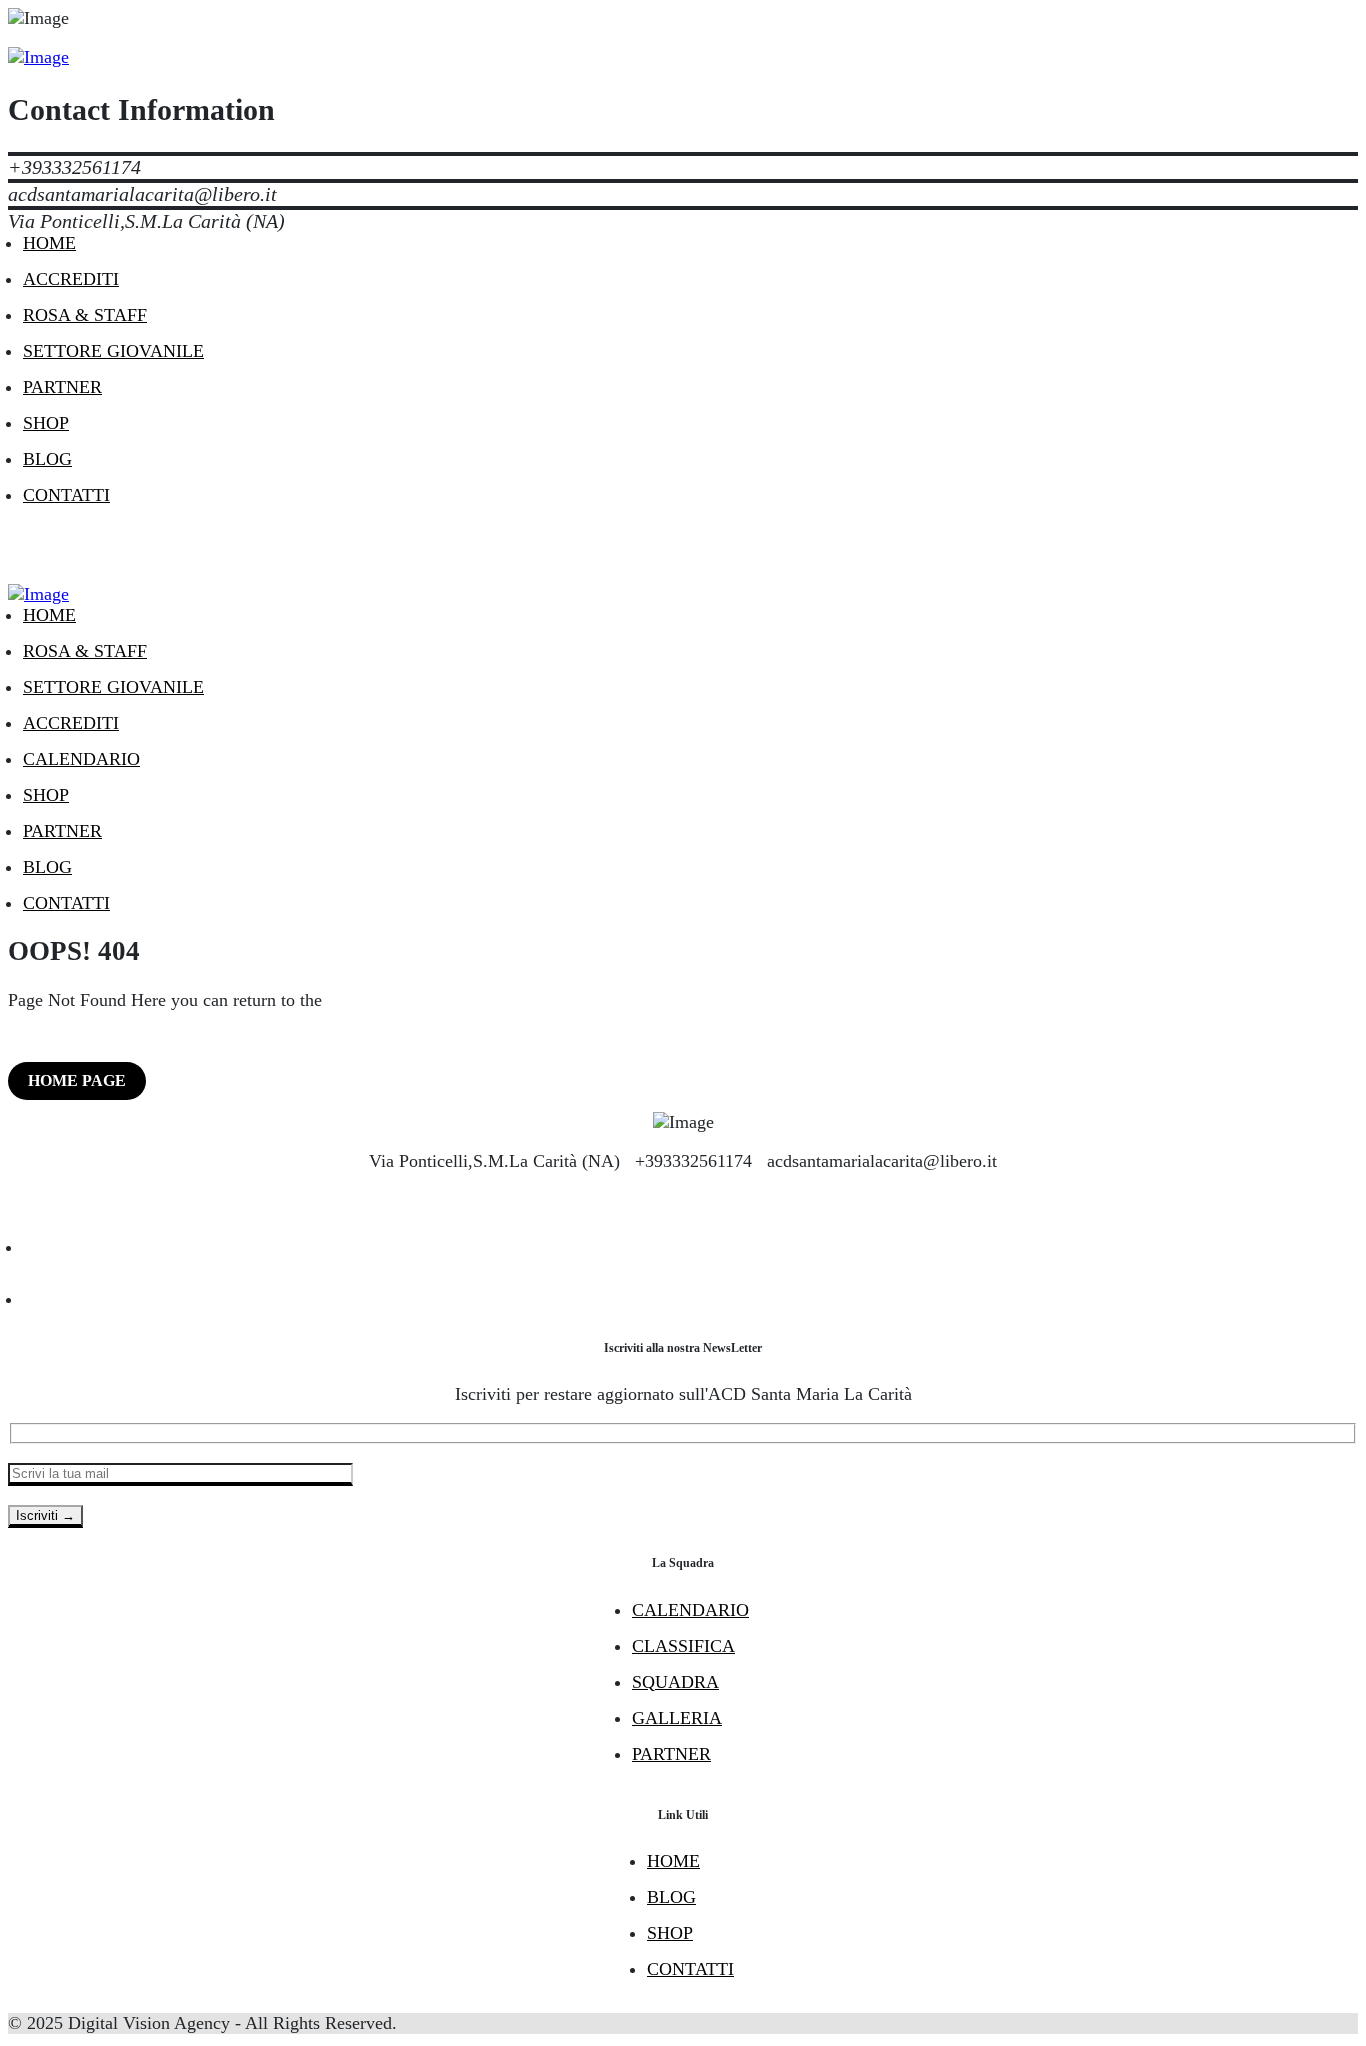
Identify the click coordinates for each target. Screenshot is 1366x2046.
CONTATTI (690, 1969)
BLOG (671, 1897)
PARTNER (671, 1754)
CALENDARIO (690, 1610)
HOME (673, 1861)
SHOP (670, 1933)
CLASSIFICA (683, 1646)
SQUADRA (675, 1682)
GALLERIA (677, 1718)
